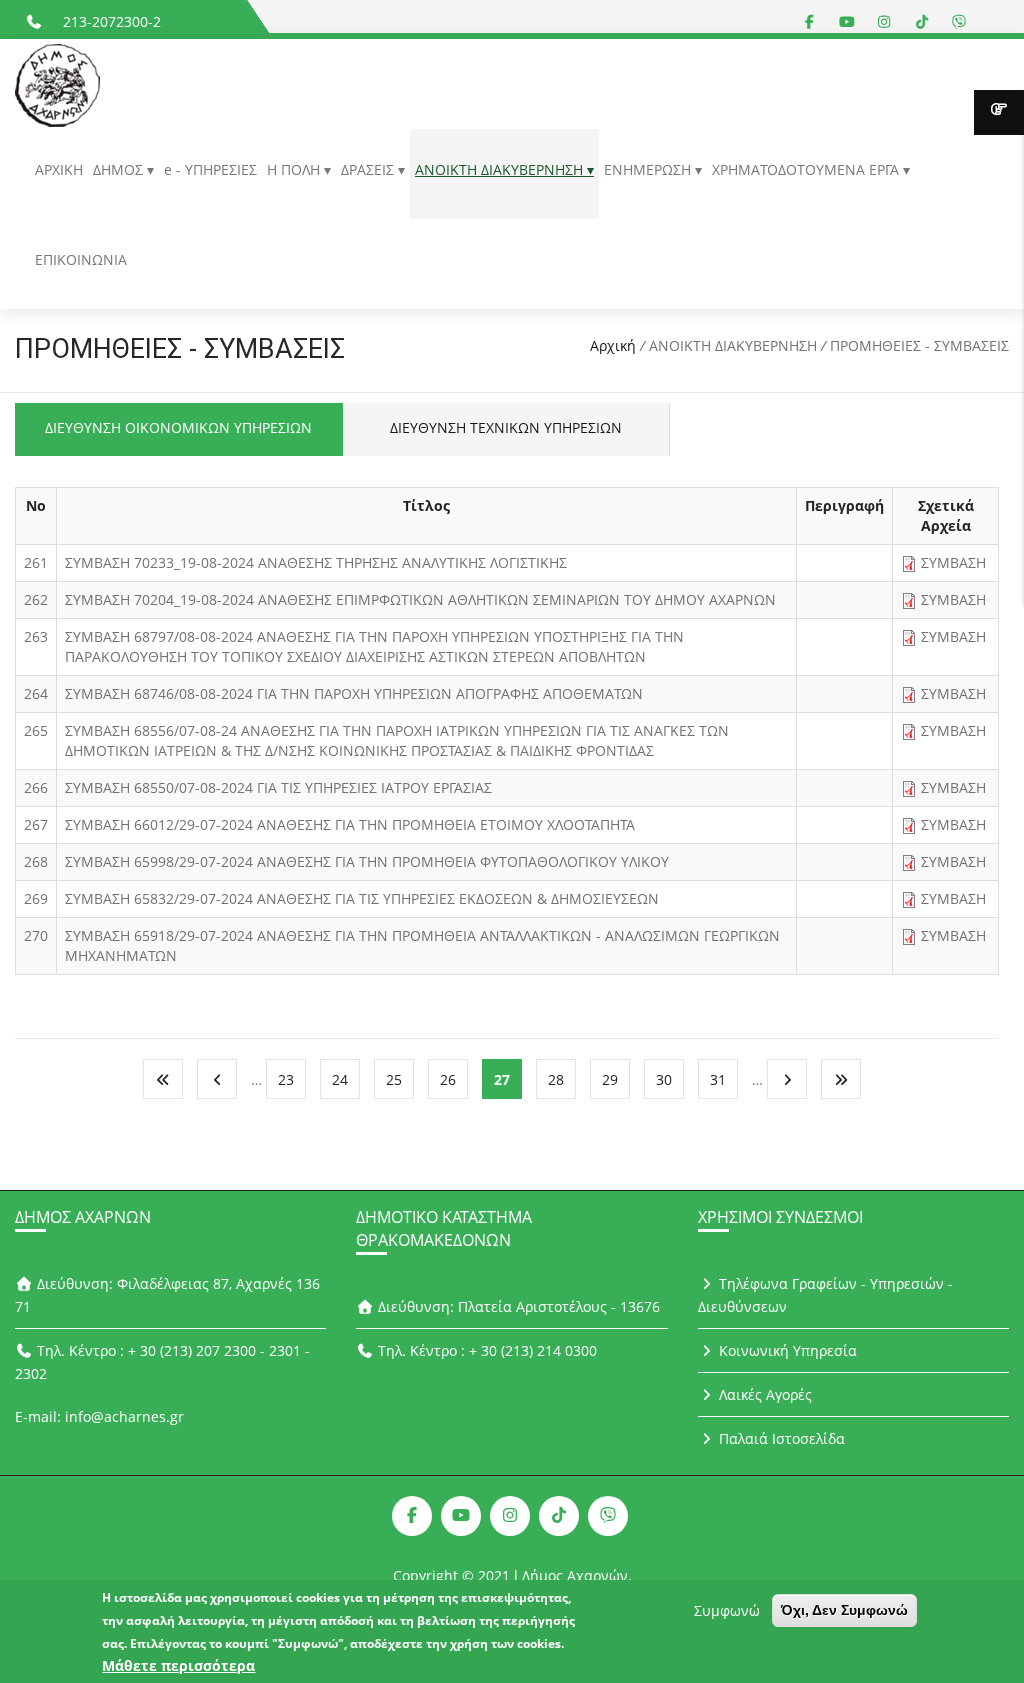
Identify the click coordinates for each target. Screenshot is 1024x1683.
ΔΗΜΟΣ (120, 169)
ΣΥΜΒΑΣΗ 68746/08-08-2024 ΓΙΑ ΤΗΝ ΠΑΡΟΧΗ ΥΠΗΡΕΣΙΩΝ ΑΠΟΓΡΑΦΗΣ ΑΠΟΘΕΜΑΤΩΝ (354, 693)
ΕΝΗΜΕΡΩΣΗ (649, 169)
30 (664, 1079)
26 (448, 1079)
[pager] (163, 1079)
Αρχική (613, 345)
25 (394, 1079)
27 (502, 1079)
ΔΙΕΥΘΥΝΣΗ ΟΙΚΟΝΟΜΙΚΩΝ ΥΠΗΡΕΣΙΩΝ (178, 427)
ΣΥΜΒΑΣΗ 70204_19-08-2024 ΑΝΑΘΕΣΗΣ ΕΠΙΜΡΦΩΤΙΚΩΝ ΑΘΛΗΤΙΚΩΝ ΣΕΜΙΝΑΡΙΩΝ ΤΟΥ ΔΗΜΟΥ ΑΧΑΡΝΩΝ (420, 599)
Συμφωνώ (727, 1610)
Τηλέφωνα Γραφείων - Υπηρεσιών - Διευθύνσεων (826, 1295)
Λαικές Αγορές (763, 1394)
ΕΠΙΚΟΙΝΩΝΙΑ (81, 259)
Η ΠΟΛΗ (295, 169)
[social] (810, 21)
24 (340, 1079)
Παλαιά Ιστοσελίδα (780, 1438)
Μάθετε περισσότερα (178, 1665)
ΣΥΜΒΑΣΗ (953, 562)
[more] (999, 112)
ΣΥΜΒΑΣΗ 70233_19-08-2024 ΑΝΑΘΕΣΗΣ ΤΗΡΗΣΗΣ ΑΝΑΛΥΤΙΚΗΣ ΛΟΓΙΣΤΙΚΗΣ (316, 562)
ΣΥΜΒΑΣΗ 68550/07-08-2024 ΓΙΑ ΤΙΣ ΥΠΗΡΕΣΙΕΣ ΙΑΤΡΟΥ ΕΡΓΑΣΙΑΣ (278, 787)
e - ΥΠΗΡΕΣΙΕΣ (210, 169)
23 (286, 1079)
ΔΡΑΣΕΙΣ (369, 169)
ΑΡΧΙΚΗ (59, 169)
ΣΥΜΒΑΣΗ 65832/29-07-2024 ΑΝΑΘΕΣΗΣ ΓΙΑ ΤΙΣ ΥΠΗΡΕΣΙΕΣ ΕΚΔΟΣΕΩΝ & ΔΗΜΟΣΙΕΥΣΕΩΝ (362, 898)
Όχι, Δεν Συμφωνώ (844, 1610)
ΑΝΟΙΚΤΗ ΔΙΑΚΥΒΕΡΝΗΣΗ (501, 169)
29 (610, 1079)
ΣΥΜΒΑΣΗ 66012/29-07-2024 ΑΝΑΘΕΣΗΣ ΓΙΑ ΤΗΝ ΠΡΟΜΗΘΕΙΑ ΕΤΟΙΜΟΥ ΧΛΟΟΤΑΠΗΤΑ (350, 824)
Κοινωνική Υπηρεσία (786, 1350)
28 (556, 1079)
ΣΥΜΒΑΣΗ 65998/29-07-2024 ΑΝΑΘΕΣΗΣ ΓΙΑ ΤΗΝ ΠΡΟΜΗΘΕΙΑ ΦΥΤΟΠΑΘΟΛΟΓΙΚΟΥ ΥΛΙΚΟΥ (367, 861)
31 (718, 1079)
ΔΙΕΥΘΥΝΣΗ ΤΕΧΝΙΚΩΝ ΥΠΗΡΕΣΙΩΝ (506, 427)
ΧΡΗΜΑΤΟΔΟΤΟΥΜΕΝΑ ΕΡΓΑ (807, 169)
